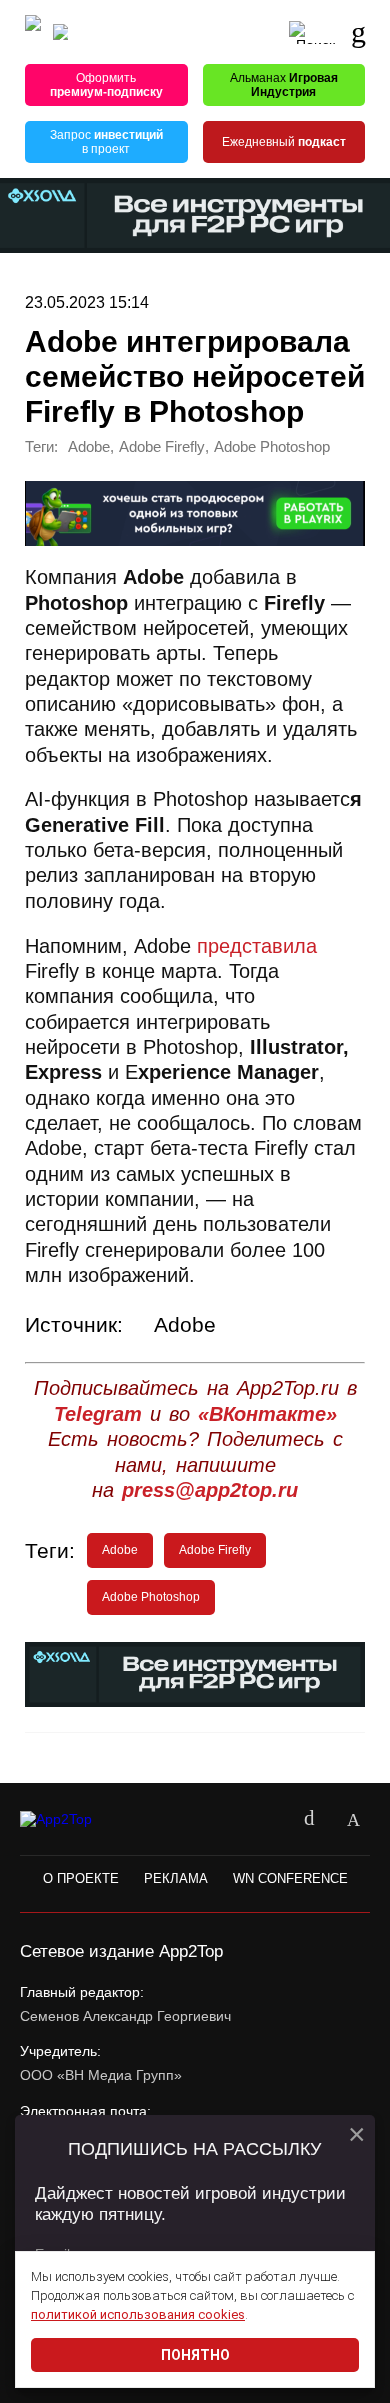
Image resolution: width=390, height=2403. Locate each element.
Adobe (89, 447)
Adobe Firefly (162, 447)
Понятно (195, 2355)
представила (257, 946)
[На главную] (33, 32)
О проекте (81, 1878)
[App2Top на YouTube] (265, 1820)
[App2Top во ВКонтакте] (309, 1820)
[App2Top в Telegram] (353, 1820)
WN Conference (290, 1878)
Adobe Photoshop (272, 447)
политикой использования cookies (138, 2314)
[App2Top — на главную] (72, 1820)
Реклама (176, 1878)
